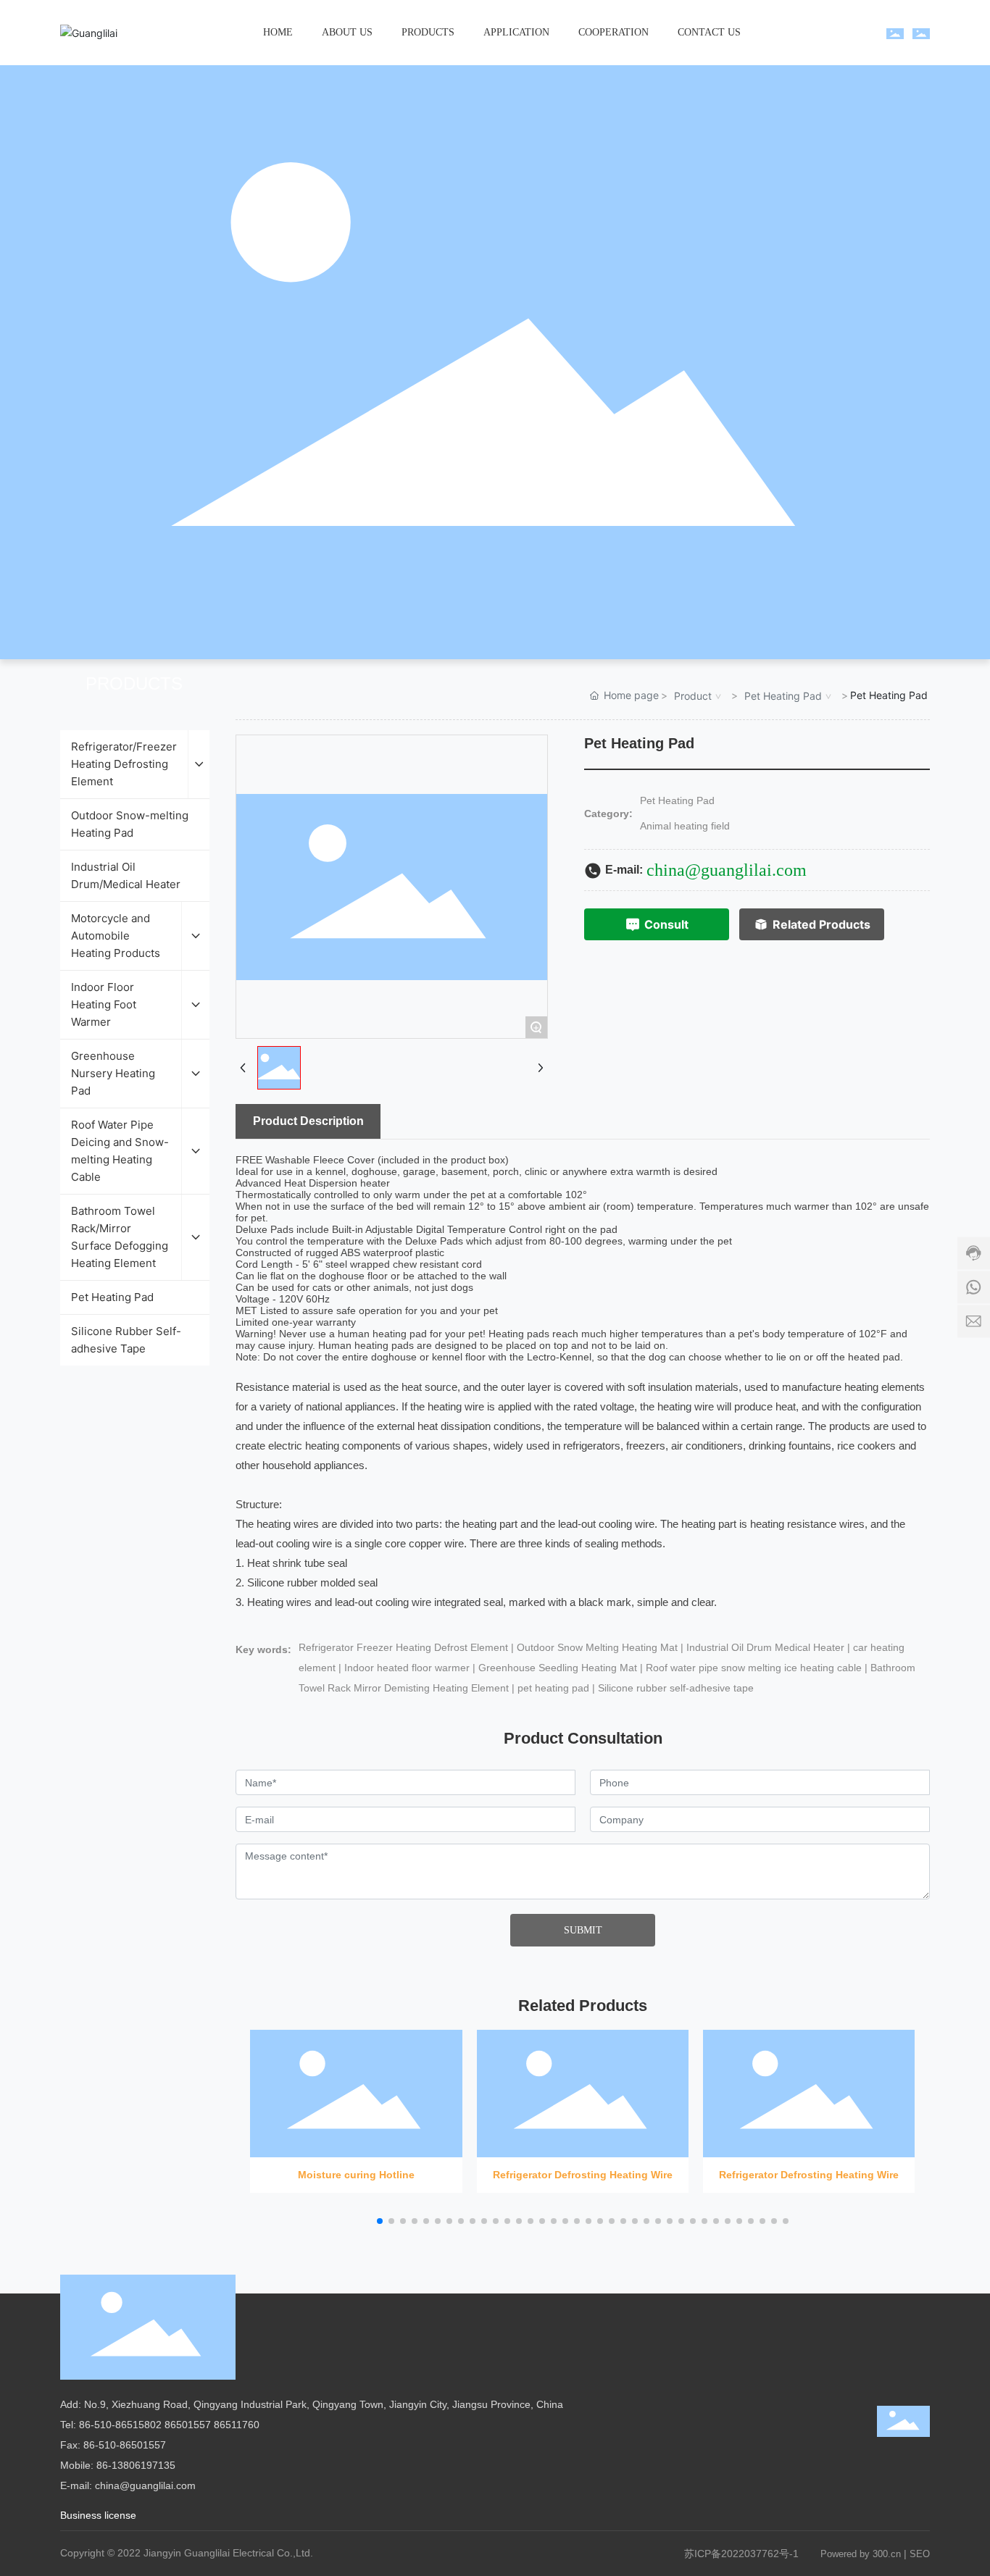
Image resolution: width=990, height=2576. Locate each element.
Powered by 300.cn (861, 2554)
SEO (920, 2554)
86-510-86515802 (120, 2425)
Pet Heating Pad (783, 696)
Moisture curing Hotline (356, 2105)
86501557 (188, 2425)
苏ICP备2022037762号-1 (741, 2554)
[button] (380, 2221)
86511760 (237, 2425)
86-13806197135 (136, 2465)
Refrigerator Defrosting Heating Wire (583, 2105)
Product (693, 696)
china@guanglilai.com (727, 870)
